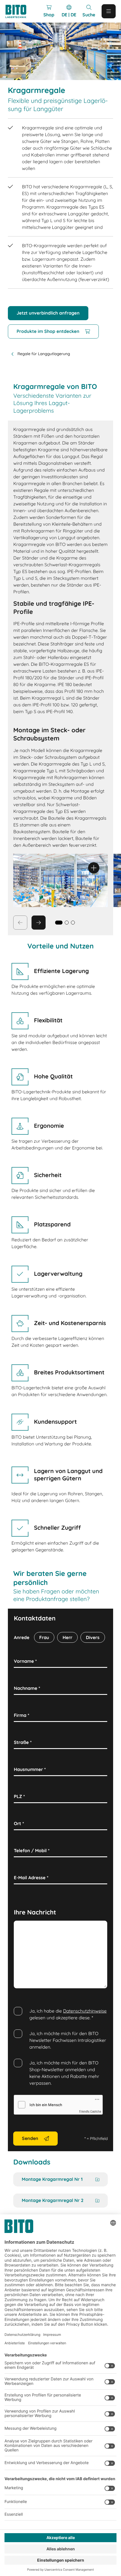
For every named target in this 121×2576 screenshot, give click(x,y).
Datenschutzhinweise (85, 2011)
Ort (19, 1823)
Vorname (25, 1661)
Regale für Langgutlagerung (44, 354)
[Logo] (19, 11)
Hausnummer (30, 1769)
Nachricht (26, 1927)
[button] (67, 923)
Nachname (27, 1688)
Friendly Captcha (90, 2111)
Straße (23, 1742)
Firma (22, 1715)
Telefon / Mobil (32, 1850)
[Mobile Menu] (109, 11)
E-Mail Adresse (31, 1878)
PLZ (19, 1796)
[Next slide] (39, 923)
